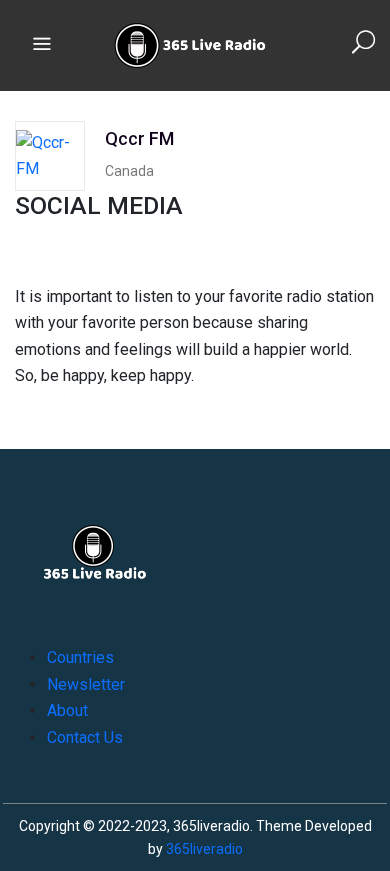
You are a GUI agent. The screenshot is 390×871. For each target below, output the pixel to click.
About (67, 710)
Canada (129, 171)
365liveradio (204, 849)
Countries (80, 657)
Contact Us (85, 737)
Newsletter (86, 684)
